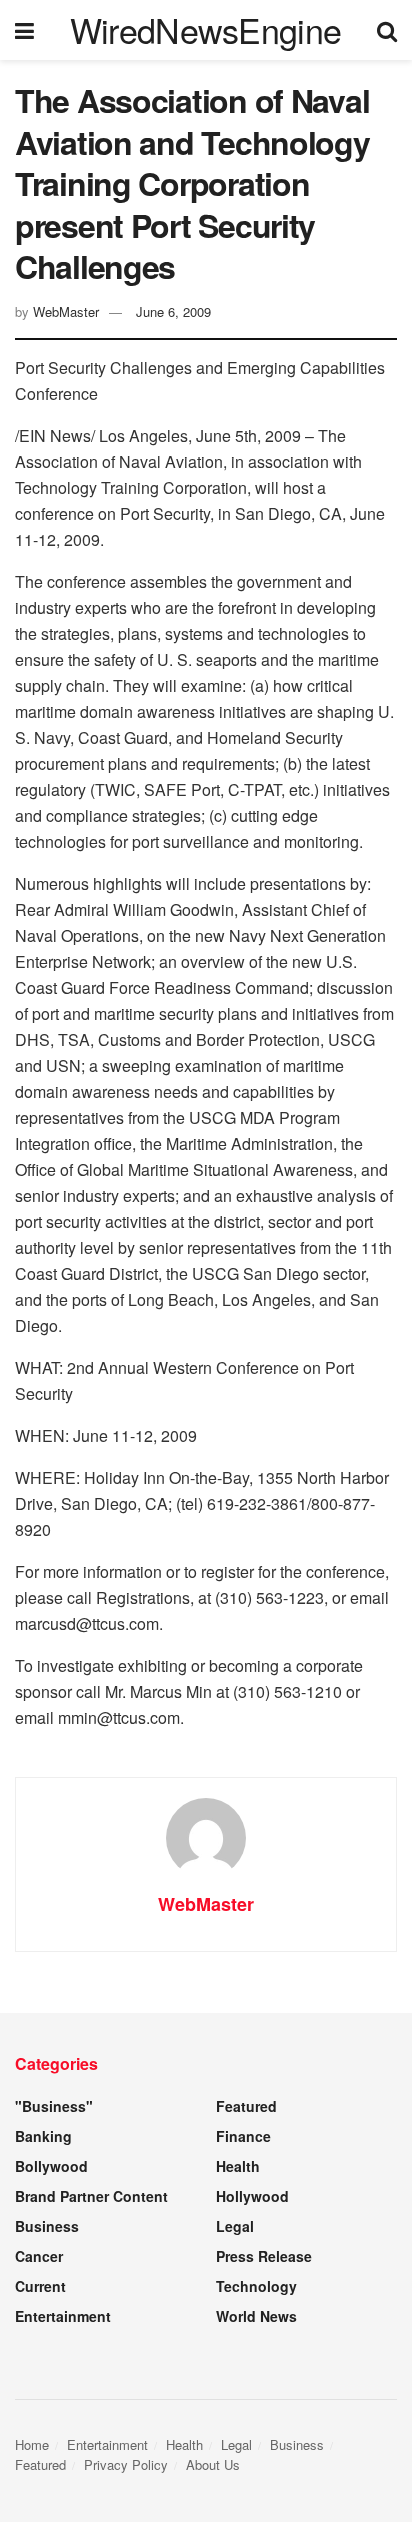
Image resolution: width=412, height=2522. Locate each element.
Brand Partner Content (91, 2196)
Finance (243, 2136)
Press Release (264, 2256)
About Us (213, 2464)
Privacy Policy (126, 2464)
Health (238, 2166)
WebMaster (66, 311)
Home (32, 2444)
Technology (256, 2286)
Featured (246, 2106)
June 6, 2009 (173, 311)
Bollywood (51, 2166)
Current (40, 2286)
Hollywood (252, 2196)
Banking (43, 2136)
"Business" (54, 2106)
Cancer (39, 2256)
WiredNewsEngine (206, 30)
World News (256, 2316)
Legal (235, 2226)
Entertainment (63, 2316)
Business (47, 2226)
